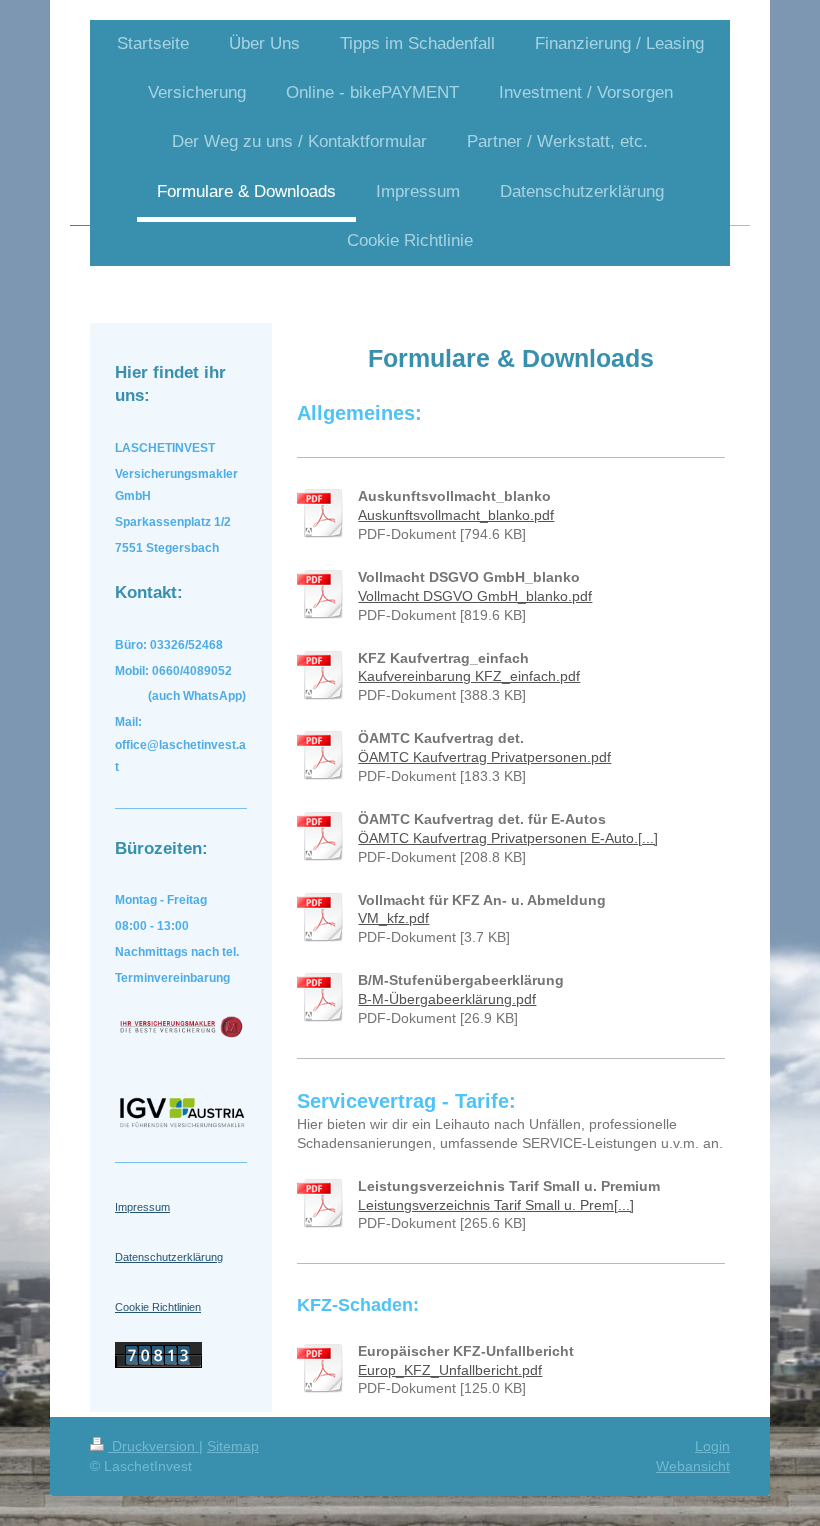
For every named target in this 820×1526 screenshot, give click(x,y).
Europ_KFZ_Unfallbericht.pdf (450, 1370)
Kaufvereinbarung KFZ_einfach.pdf (469, 676)
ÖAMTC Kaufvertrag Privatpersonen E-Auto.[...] (508, 838)
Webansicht (693, 1466)
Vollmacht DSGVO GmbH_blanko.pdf (475, 596)
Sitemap (233, 1446)
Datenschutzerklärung (169, 1257)
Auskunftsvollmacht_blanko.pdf (456, 515)
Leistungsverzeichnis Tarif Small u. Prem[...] (496, 1205)
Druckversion (153, 1446)
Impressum (142, 1207)
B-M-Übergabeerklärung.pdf (447, 999)
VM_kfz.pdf (393, 918)
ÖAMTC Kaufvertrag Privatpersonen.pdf (484, 757)
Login (712, 1446)
